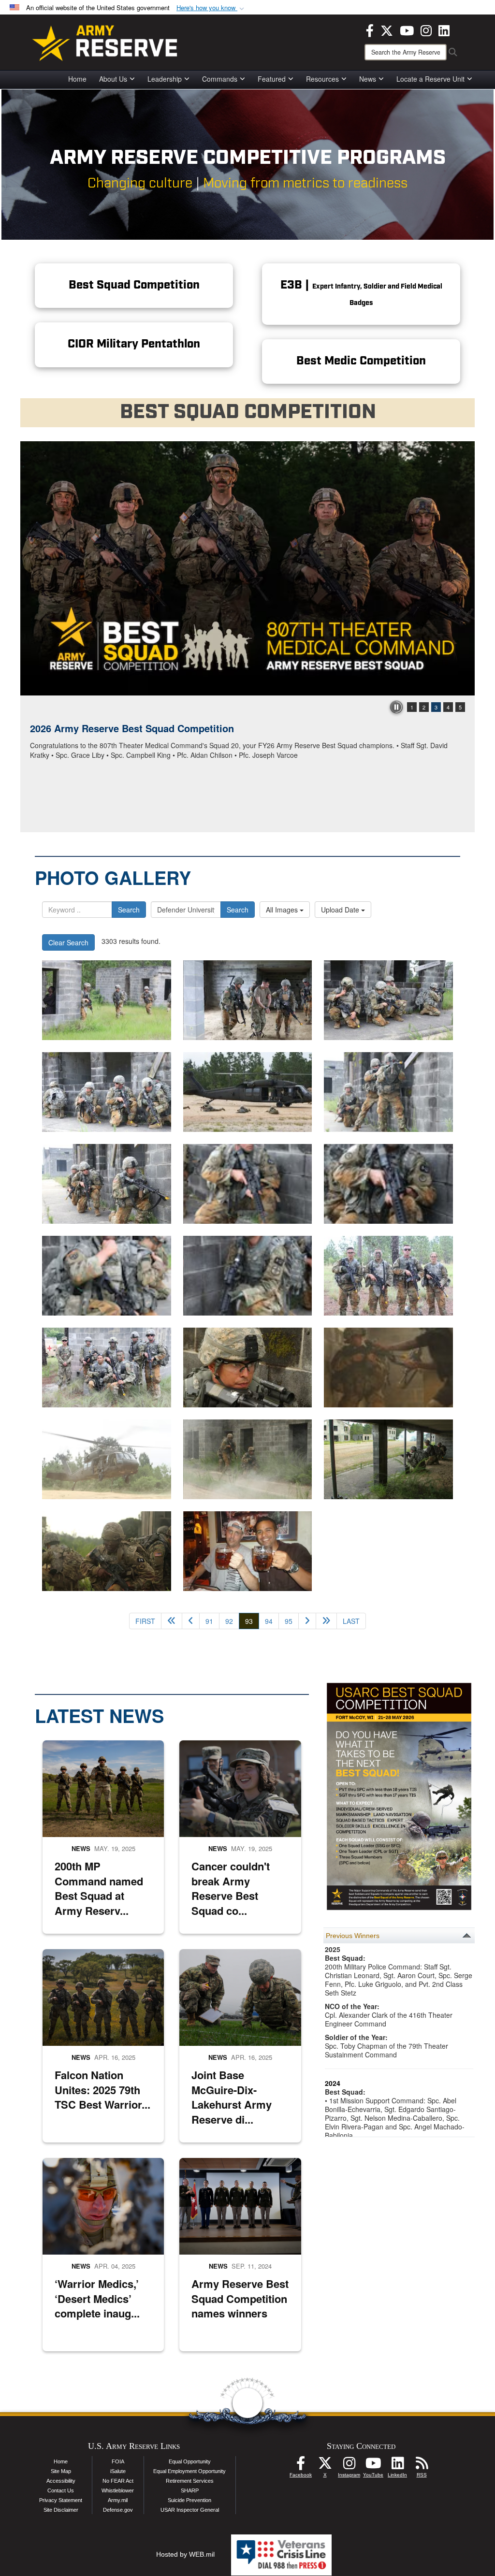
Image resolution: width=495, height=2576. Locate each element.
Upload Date (341, 910)
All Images (283, 910)
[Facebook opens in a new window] (370, 29)
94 (269, 1621)
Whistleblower (118, 2490)
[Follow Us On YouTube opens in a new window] (373, 2466)
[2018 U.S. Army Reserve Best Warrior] (107, 1000)
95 (289, 1621)
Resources (322, 79)
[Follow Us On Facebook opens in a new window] (301, 2466)
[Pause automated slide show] (396, 707)
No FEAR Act (118, 2481)
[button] (211, 8)
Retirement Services (190, 2481)
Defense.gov (118, 2510)
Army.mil (118, 2500)
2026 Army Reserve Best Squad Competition (132, 728)
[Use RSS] (422, 2466)
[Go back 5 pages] (172, 1621)
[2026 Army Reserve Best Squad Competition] (247, 568)
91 (209, 1621)
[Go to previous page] (191, 1621)
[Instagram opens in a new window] (426, 29)
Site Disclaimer (61, 2510)
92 (229, 1621)
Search (129, 910)
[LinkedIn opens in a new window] (444, 29)
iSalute (118, 2471)
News (368, 79)
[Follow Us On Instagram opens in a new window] (349, 2466)
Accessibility (61, 2481)
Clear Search (68, 942)
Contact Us (61, 2490)
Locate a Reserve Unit (430, 79)
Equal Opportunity (190, 2461)
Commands (220, 79)
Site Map (61, 2471)
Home (77, 79)
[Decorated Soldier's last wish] (248, 1551)
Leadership (165, 79)
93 (252, 1621)
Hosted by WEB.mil (185, 2554)
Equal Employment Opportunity (189, 2471)
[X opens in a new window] (387, 29)
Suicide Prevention (189, 2500)
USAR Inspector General (190, 2510)
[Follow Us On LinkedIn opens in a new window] (397, 2466)
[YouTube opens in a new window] (407, 29)
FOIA (118, 2461)
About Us (113, 79)
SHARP (190, 2490)
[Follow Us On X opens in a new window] (325, 2466)
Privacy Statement (61, 2500)
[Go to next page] (307, 1621)
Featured (272, 79)
